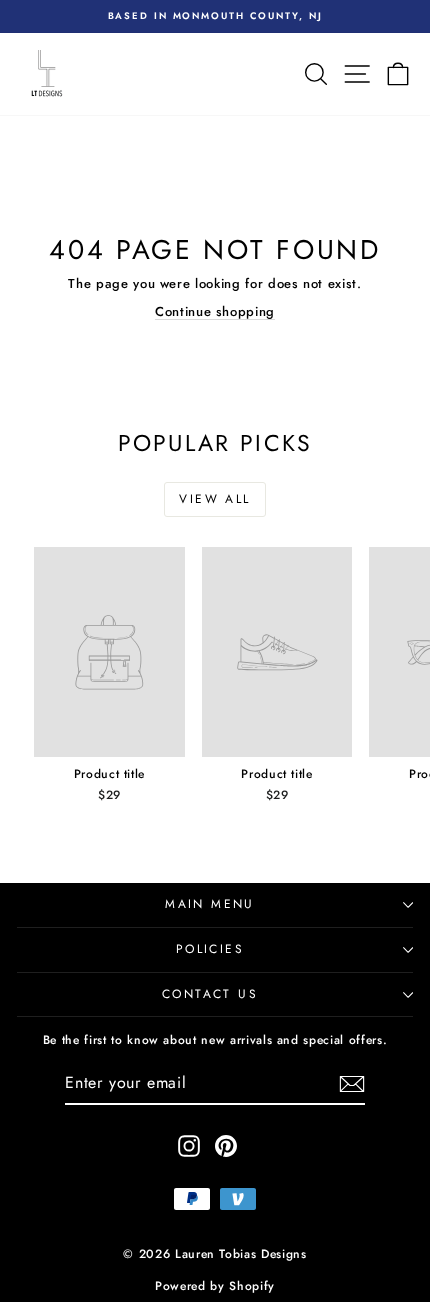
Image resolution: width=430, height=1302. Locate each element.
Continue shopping (215, 311)
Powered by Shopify (215, 1286)
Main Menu (210, 904)
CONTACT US (210, 994)
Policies (210, 949)
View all (214, 499)
